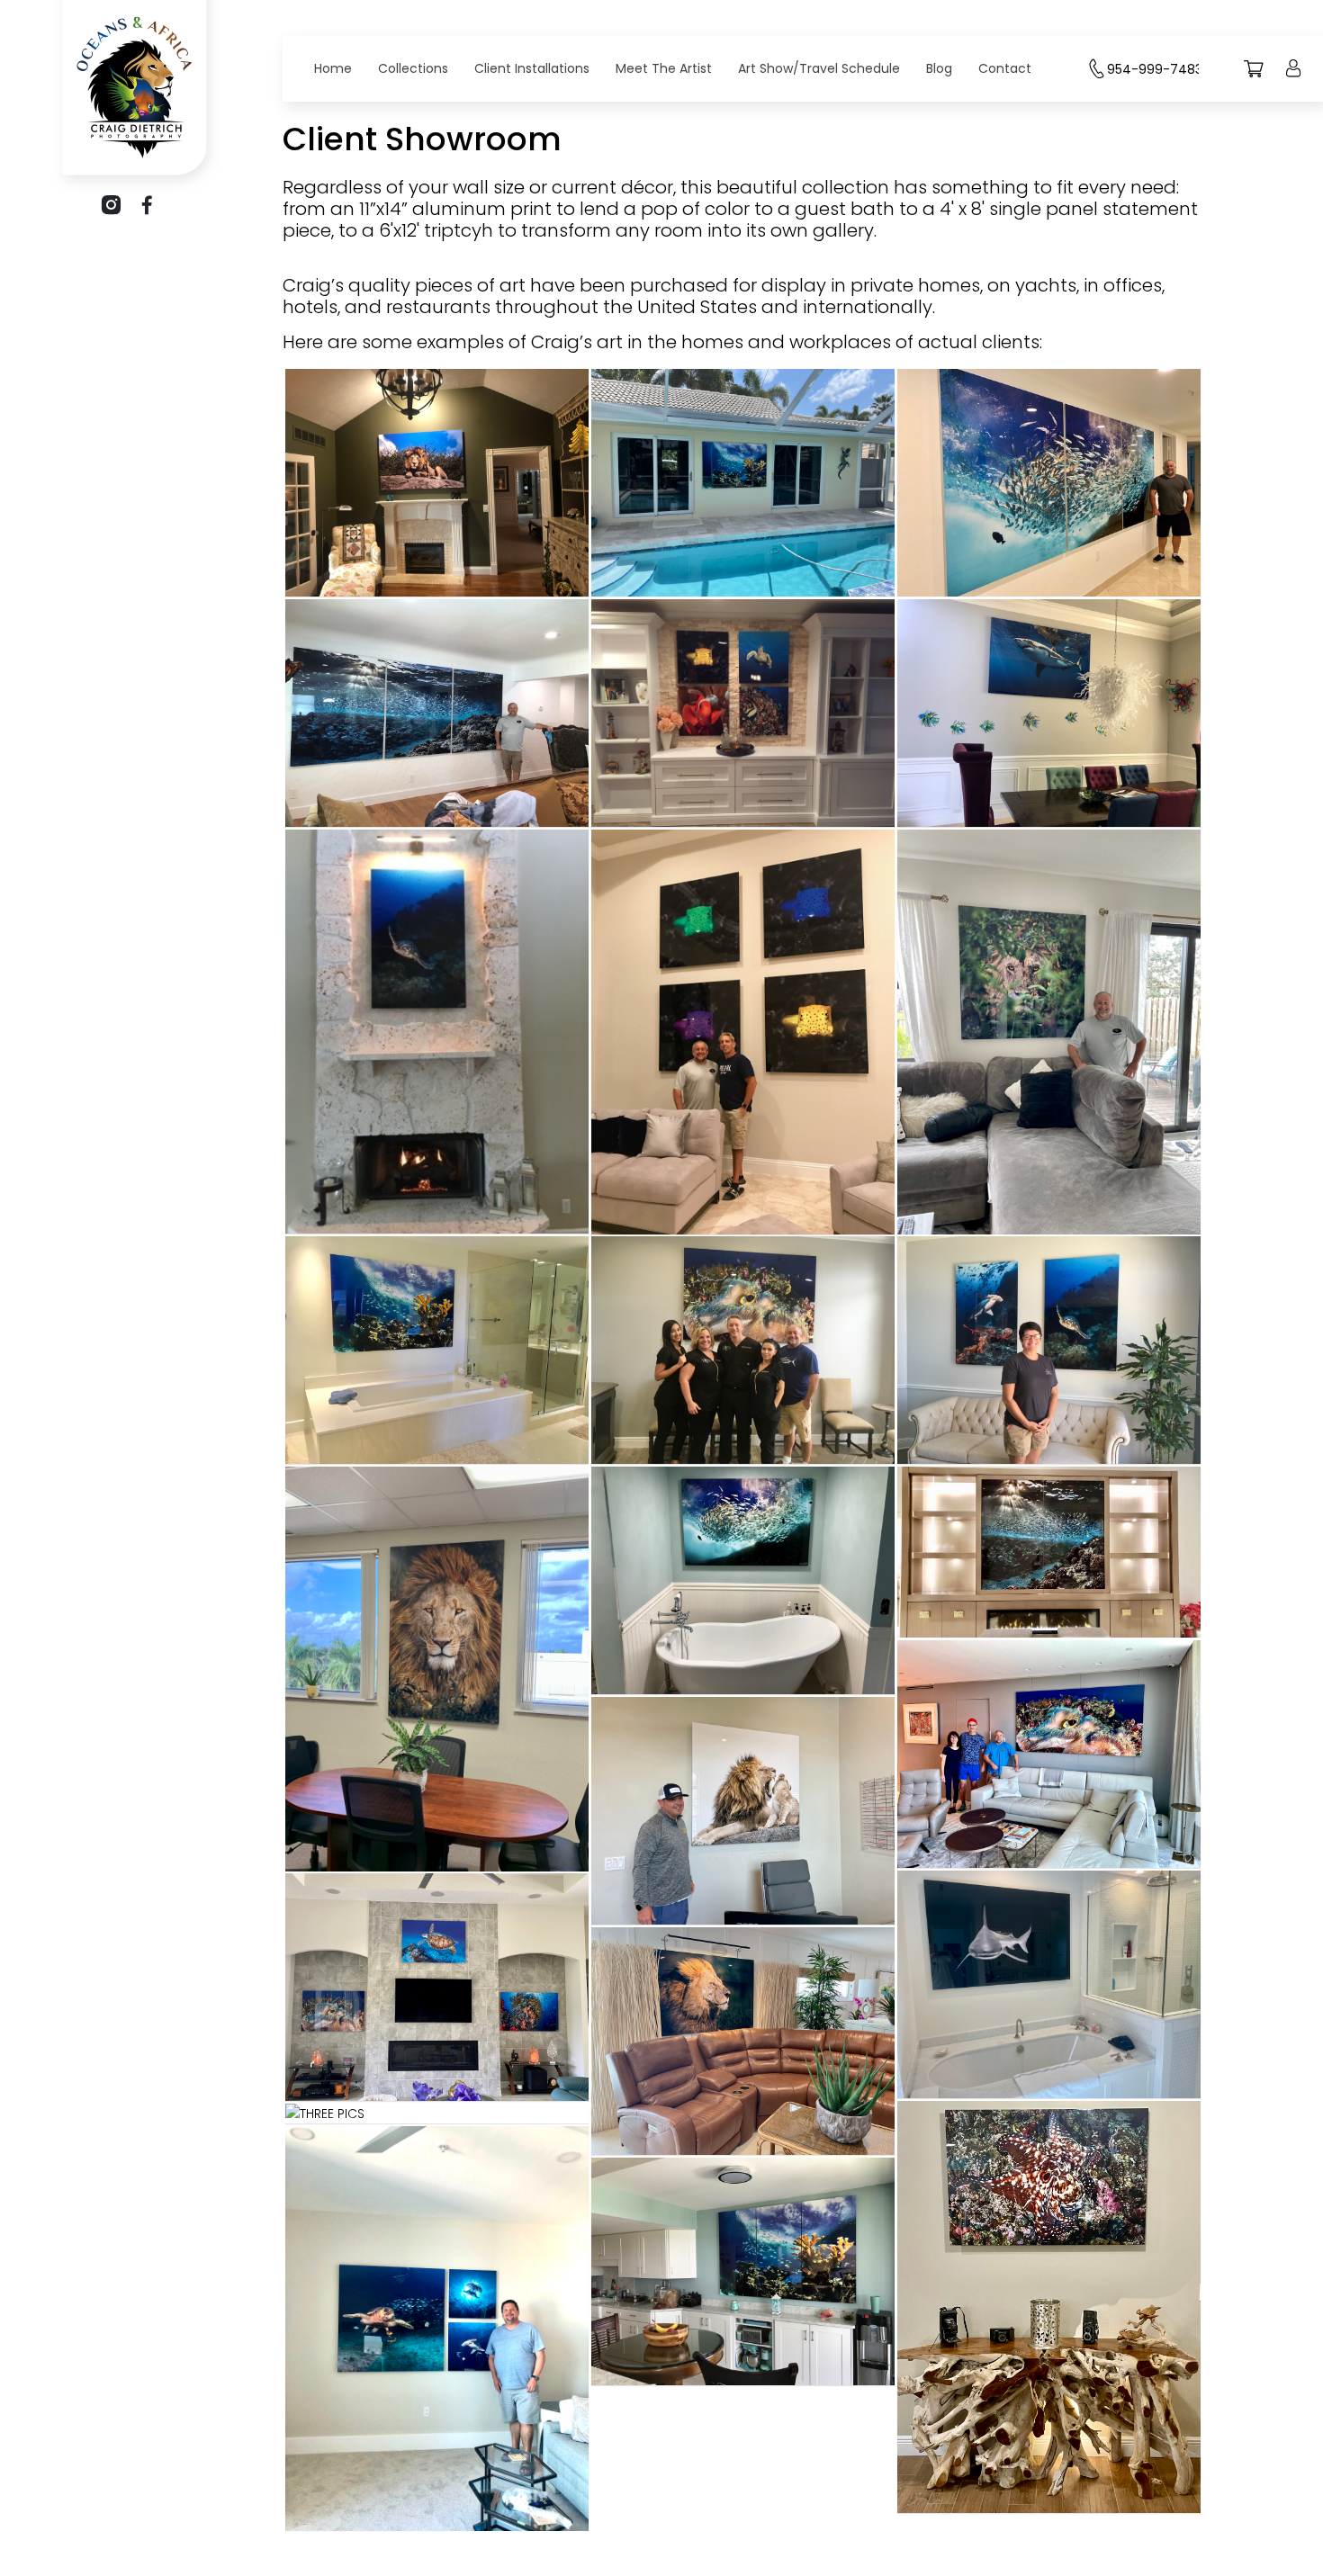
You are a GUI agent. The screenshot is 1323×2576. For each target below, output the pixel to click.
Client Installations (532, 68)
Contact (1005, 68)
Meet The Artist (664, 68)
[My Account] (1293, 81)
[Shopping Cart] (1254, 81)
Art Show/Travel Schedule (819, 68)
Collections (413, 68)
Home (333, 68)
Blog (939, 68)
